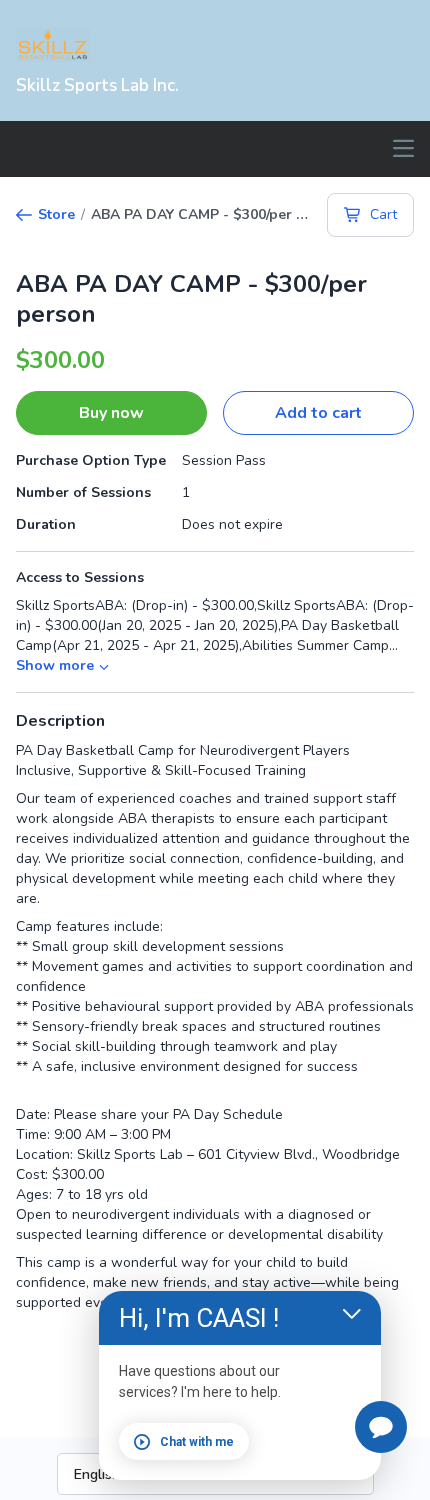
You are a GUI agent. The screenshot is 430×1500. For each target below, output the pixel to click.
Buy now (111, 413)
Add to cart (318, 413)
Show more (55, 665)
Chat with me (197, 1442)
